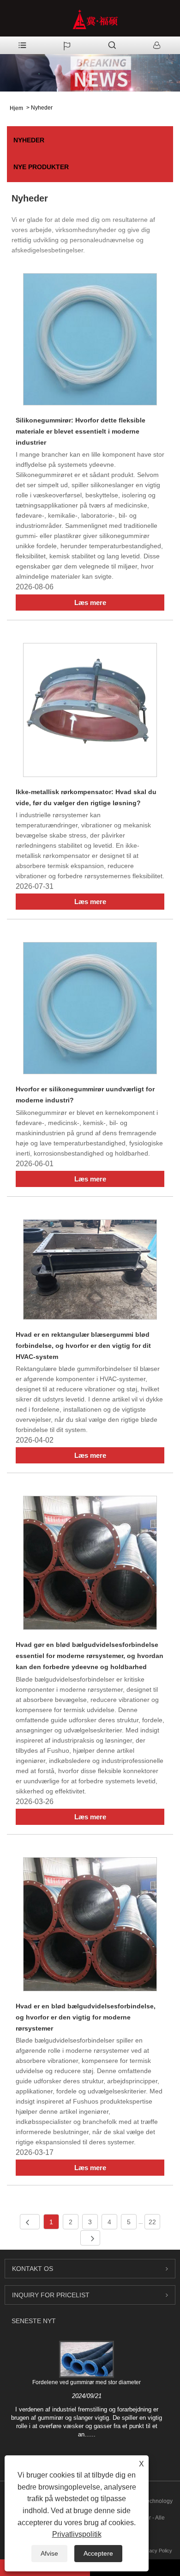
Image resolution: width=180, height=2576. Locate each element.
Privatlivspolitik (77, 2534)
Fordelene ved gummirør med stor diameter (87, 2382)
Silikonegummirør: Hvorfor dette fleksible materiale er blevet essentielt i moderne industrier (81, 431)
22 (152, 2222)
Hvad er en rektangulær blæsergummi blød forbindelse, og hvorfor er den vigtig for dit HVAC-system (83, 1346)
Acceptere (98, 2553)
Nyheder (42, 108)
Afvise (49, 2553)
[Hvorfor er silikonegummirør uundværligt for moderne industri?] (90, 1010)
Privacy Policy (156, 2551)
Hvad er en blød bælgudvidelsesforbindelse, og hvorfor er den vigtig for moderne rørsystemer (86, 2017)
